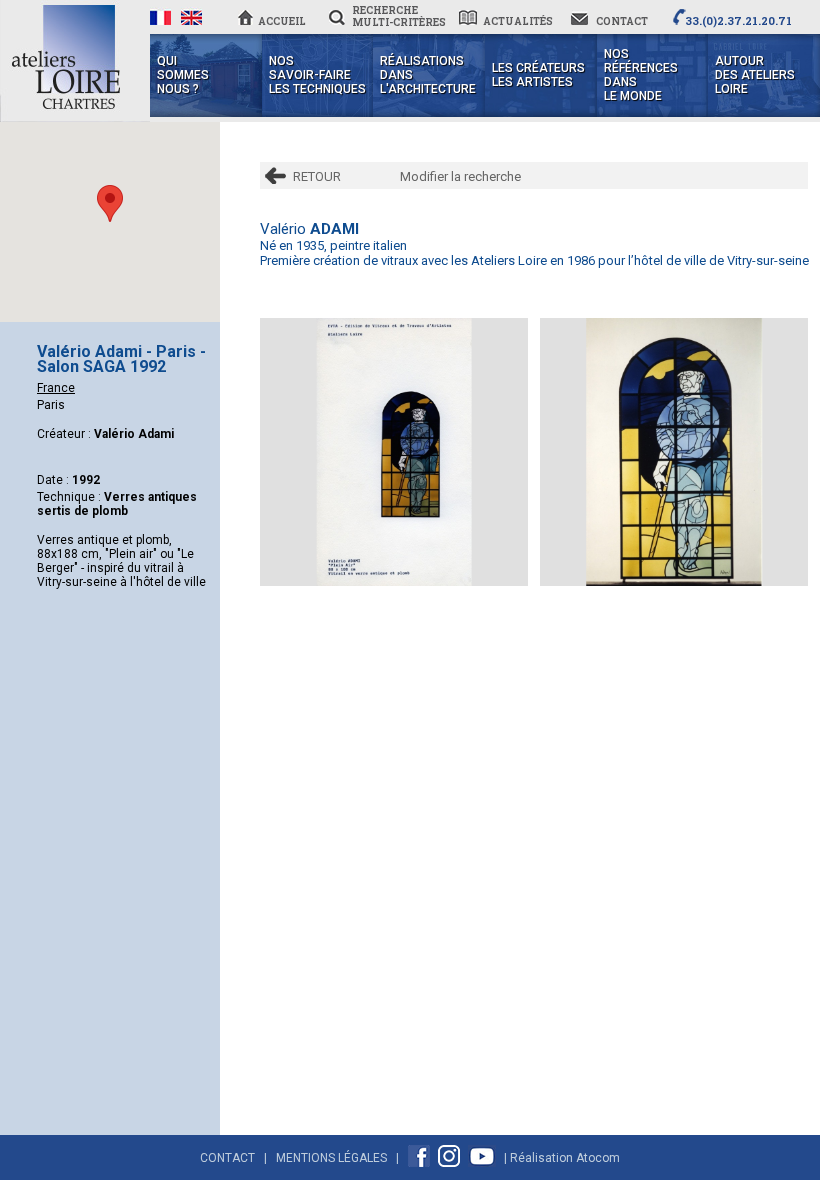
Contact (227, 1158)
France (56, 388)
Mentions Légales (331, 1158)
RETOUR (317, 176)
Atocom (598, 1158)
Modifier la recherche (460, 176)
